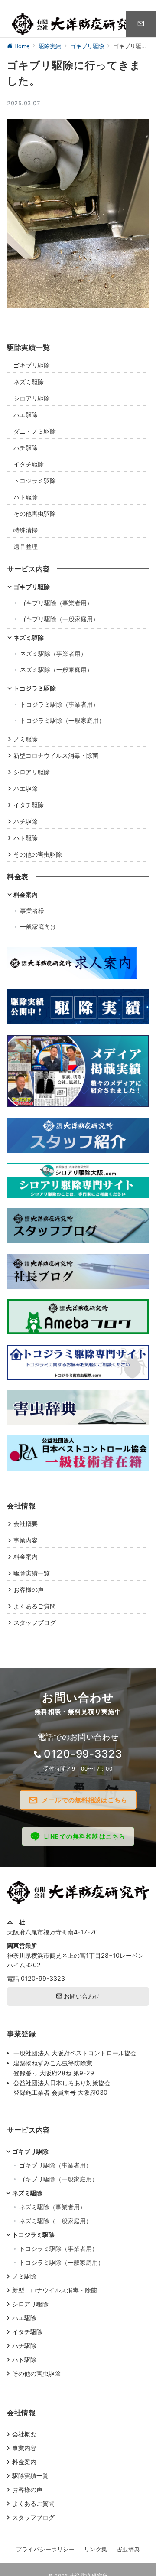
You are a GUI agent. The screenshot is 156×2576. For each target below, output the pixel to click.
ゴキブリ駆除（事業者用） (56, 603)
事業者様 (32, 911)
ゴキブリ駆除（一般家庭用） (59, 619)
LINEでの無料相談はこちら (85, 1836)
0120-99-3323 (83, 1754)
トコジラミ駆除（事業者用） (59, 704)
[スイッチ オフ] (141, 24)
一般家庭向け (38, 927)
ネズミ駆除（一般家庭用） (56, 670)
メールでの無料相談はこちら (85, 1800)
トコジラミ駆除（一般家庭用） (62, 720)
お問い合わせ (81, 1996)
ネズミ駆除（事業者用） (53, 654)
